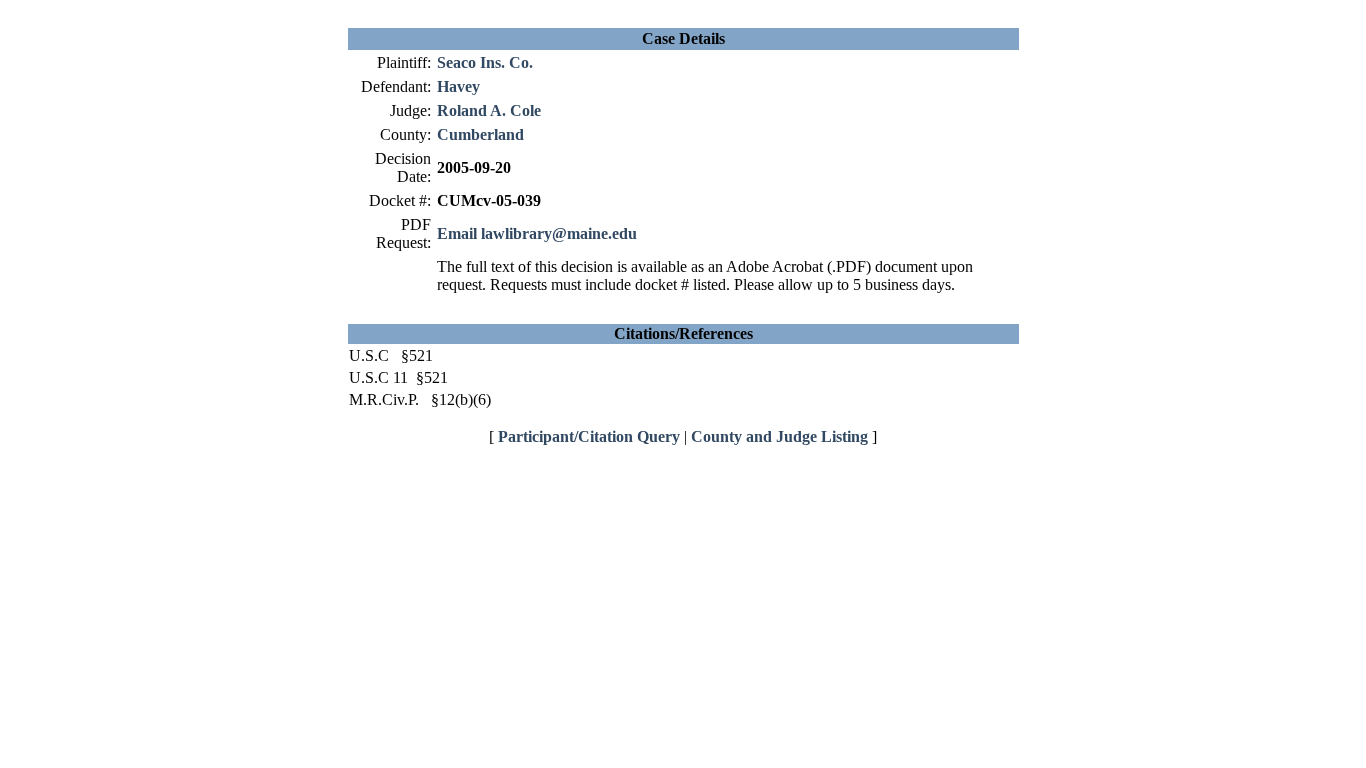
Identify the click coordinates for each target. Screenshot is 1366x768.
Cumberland (480, 134)
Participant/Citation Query (589, 436)
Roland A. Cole (489, 110)
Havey (458, 86)
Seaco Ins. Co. (485, 62)
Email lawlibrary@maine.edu (537, 233)
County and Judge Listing (779, 436)
